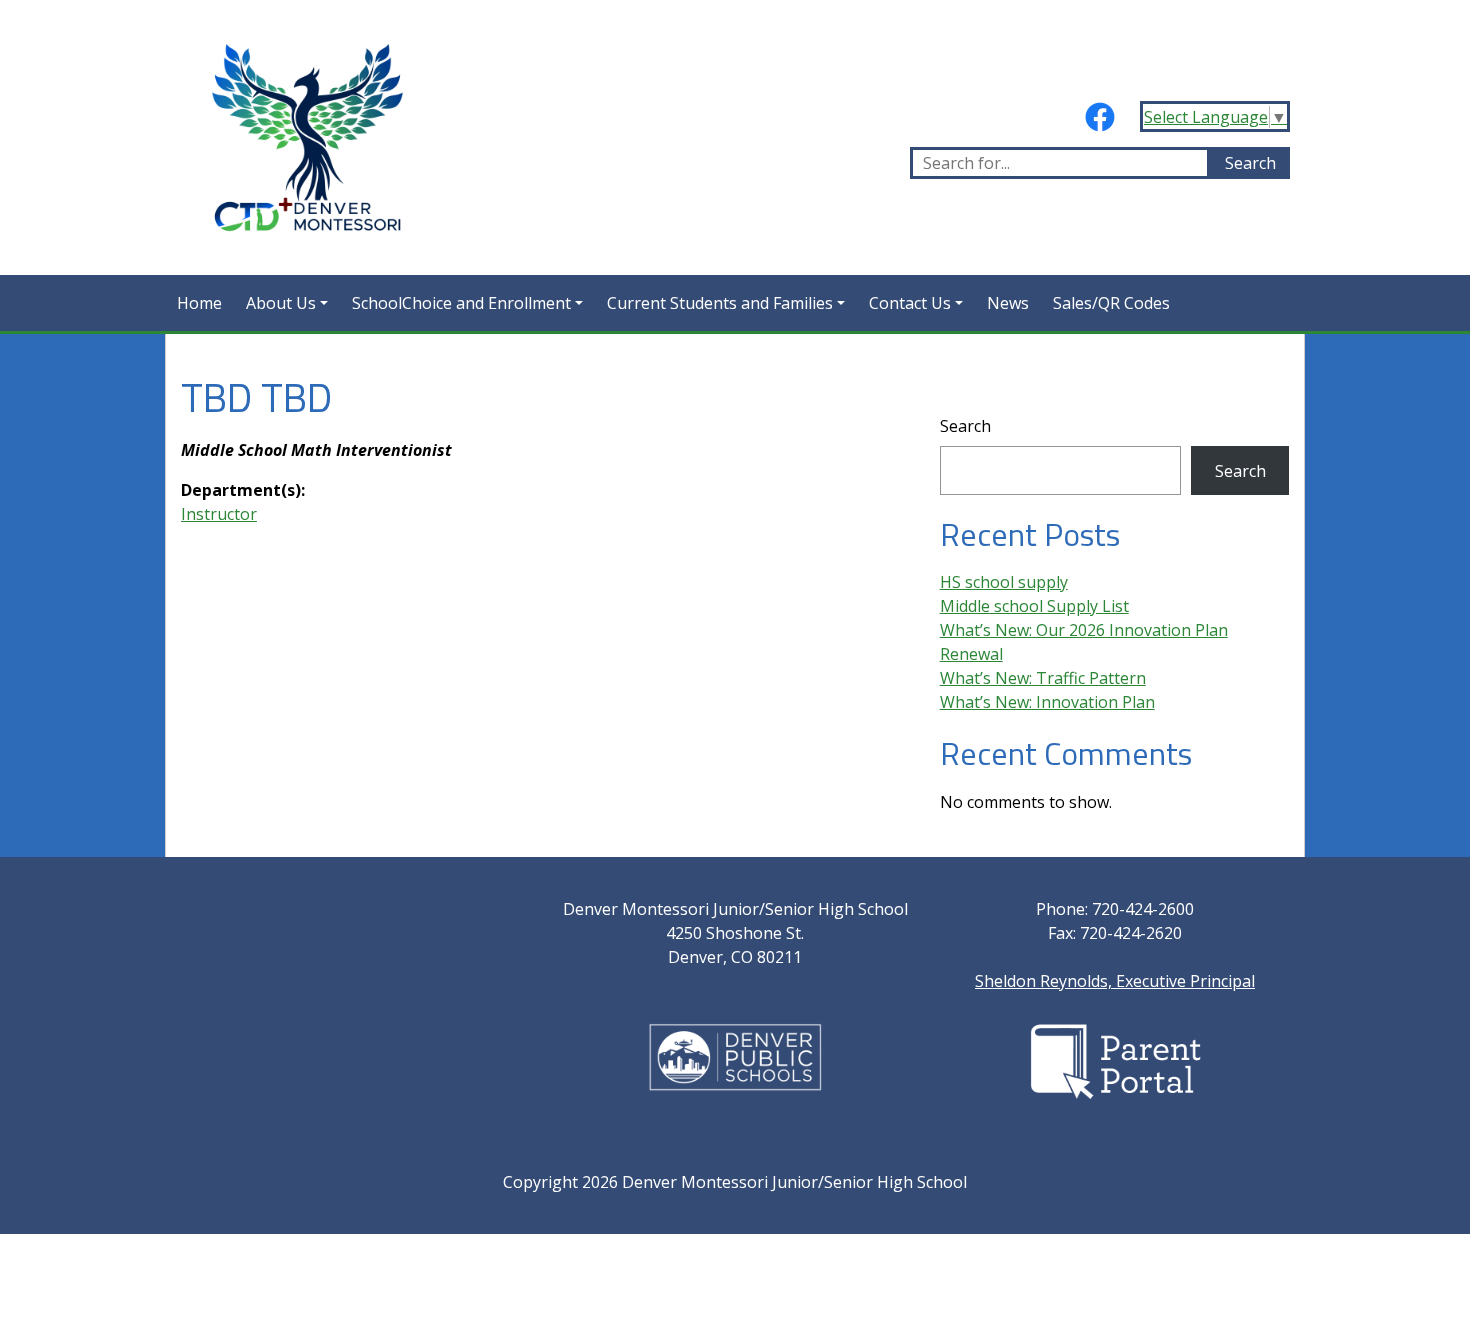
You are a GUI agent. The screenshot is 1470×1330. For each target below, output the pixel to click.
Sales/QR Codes (1111, 303)
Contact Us (910, 303)
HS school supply (1004, 582)
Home (199, 303)
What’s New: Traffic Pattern (1043, 678)
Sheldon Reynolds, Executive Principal (1115, 981)
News (1008, 303)
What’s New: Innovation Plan (1047, 702)
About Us (281, 303)
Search (965, 426)
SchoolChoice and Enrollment (461, 303)
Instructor (219, 514)
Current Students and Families (720, 303)
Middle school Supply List (1034, 606)
